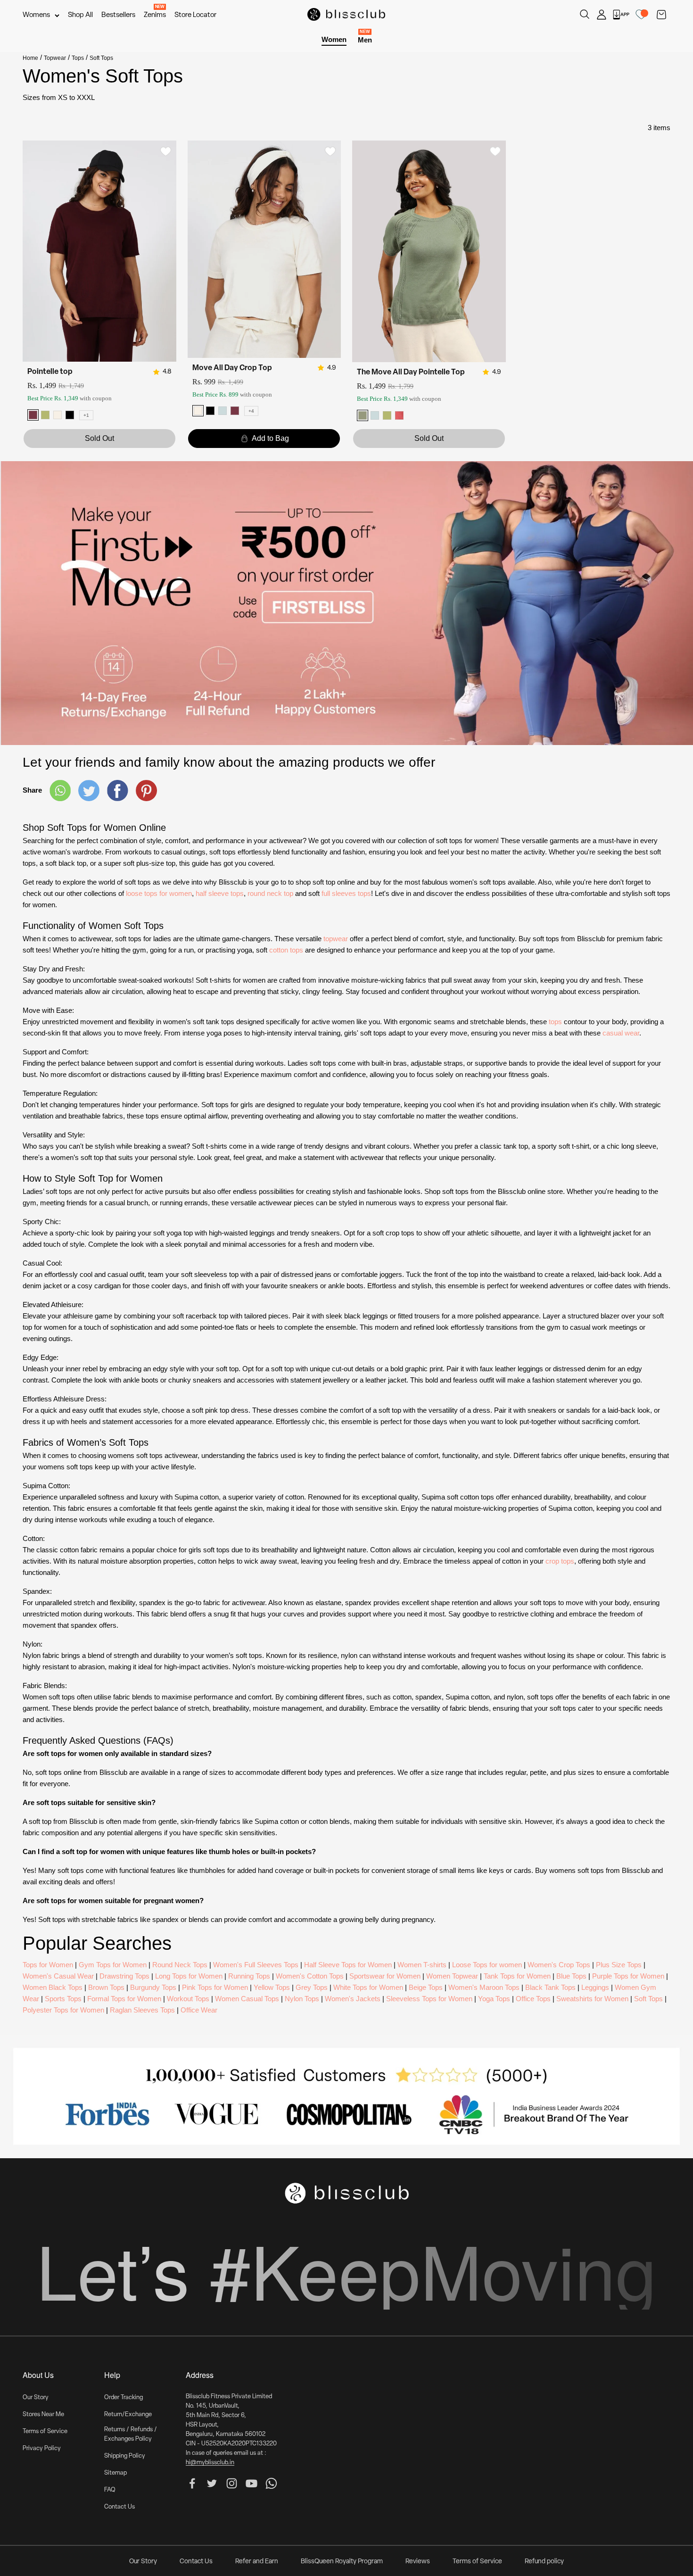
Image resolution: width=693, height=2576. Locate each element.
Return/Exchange (128, 2414)
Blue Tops (571, 1976)
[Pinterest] (146, 791)
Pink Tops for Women (215, 1987)
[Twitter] (89, 791)
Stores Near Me (43, 2414)
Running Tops (249, 1976)
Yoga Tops (494, 1999)
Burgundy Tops (153, 1987)
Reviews (418, 2562)
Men (365, 39)
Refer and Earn (257, 2562)
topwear (336, 939)
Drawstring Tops (124, 1976)
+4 (251, 411)
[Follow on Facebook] (192, 2483)
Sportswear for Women (385, 1976)
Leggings (595, 1987)
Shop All (80, 15)
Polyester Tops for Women (63, 2010)
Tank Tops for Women (517, 1976)
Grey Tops (312, 1987)
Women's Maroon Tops (484, 1987)
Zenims (155, 15)
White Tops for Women (368, 1987)
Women (334, 39)
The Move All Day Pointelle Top (411, 373)
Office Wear (199, 2010)
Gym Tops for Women (113, 1965)
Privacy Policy (42, 2448)
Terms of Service (45, 2431)
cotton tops (286, 950)
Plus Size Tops (619, 1965)
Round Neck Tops (180, 1965)
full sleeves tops (346, 893)
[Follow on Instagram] (232, 2483)
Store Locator (195, 15)
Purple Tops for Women (628, 1976)
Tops (78, 58)
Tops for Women (48, 1965)
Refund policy (544, 2562)
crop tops (560, 1561)
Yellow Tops (272, 1987)
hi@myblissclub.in (210, 2463)
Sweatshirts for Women (592, 1999)
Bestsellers (118, 15)
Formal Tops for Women (124, 1999)
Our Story (36, 2398)
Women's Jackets (353, 1999)
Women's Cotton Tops (310, 1976)
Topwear (55, 58)
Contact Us (120, 2507)
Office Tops (533, 1999)
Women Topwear (452, 1976)
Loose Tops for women (487, 1965)
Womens (36, 15)
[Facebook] (118, 790)
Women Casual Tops (247, 1999)
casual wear (621, 1033)
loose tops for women (159, 893)
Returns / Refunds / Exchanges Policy (131, 2434)
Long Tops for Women (189, 1976)
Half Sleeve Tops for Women (348, 1965)
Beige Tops (426, 1987)
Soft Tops (648, 1999)
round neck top (270, 893)
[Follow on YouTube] (252, 2483)
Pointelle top (50, 372)
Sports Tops (63, 1999)
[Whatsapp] (60, 790)
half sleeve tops (220, 893)
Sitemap (115, 2473)
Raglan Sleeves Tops (142, 2010)
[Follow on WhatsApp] (271, 2483)
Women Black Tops (53, 1987)
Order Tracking (124, 2398)
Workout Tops (188, 1999)
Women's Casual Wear (58, 1976)
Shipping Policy (125, 2456)
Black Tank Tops (550, 1987)
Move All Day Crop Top (232, 368)
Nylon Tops (302, 1999)
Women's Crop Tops (559, 1965)
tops (555, 1022)
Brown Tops (106, 1987)
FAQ (110, 2490)
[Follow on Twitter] (212, 2483)
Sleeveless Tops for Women (429, 1999)
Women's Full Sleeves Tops (256, 1965)
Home (30, 58)
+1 (86, 415)
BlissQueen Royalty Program (342, 2562)
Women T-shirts (422, 1965)
